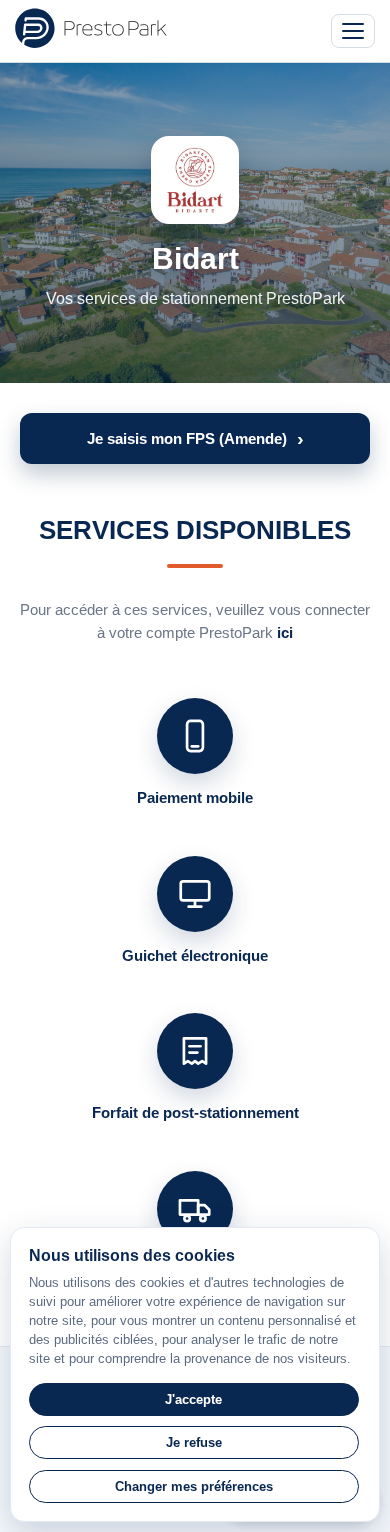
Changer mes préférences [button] (194, 1486)
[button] (195, 438)
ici (285, 632)
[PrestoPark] (91, 28)
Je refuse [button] (194, 1442)
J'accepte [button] (193, 1399)
